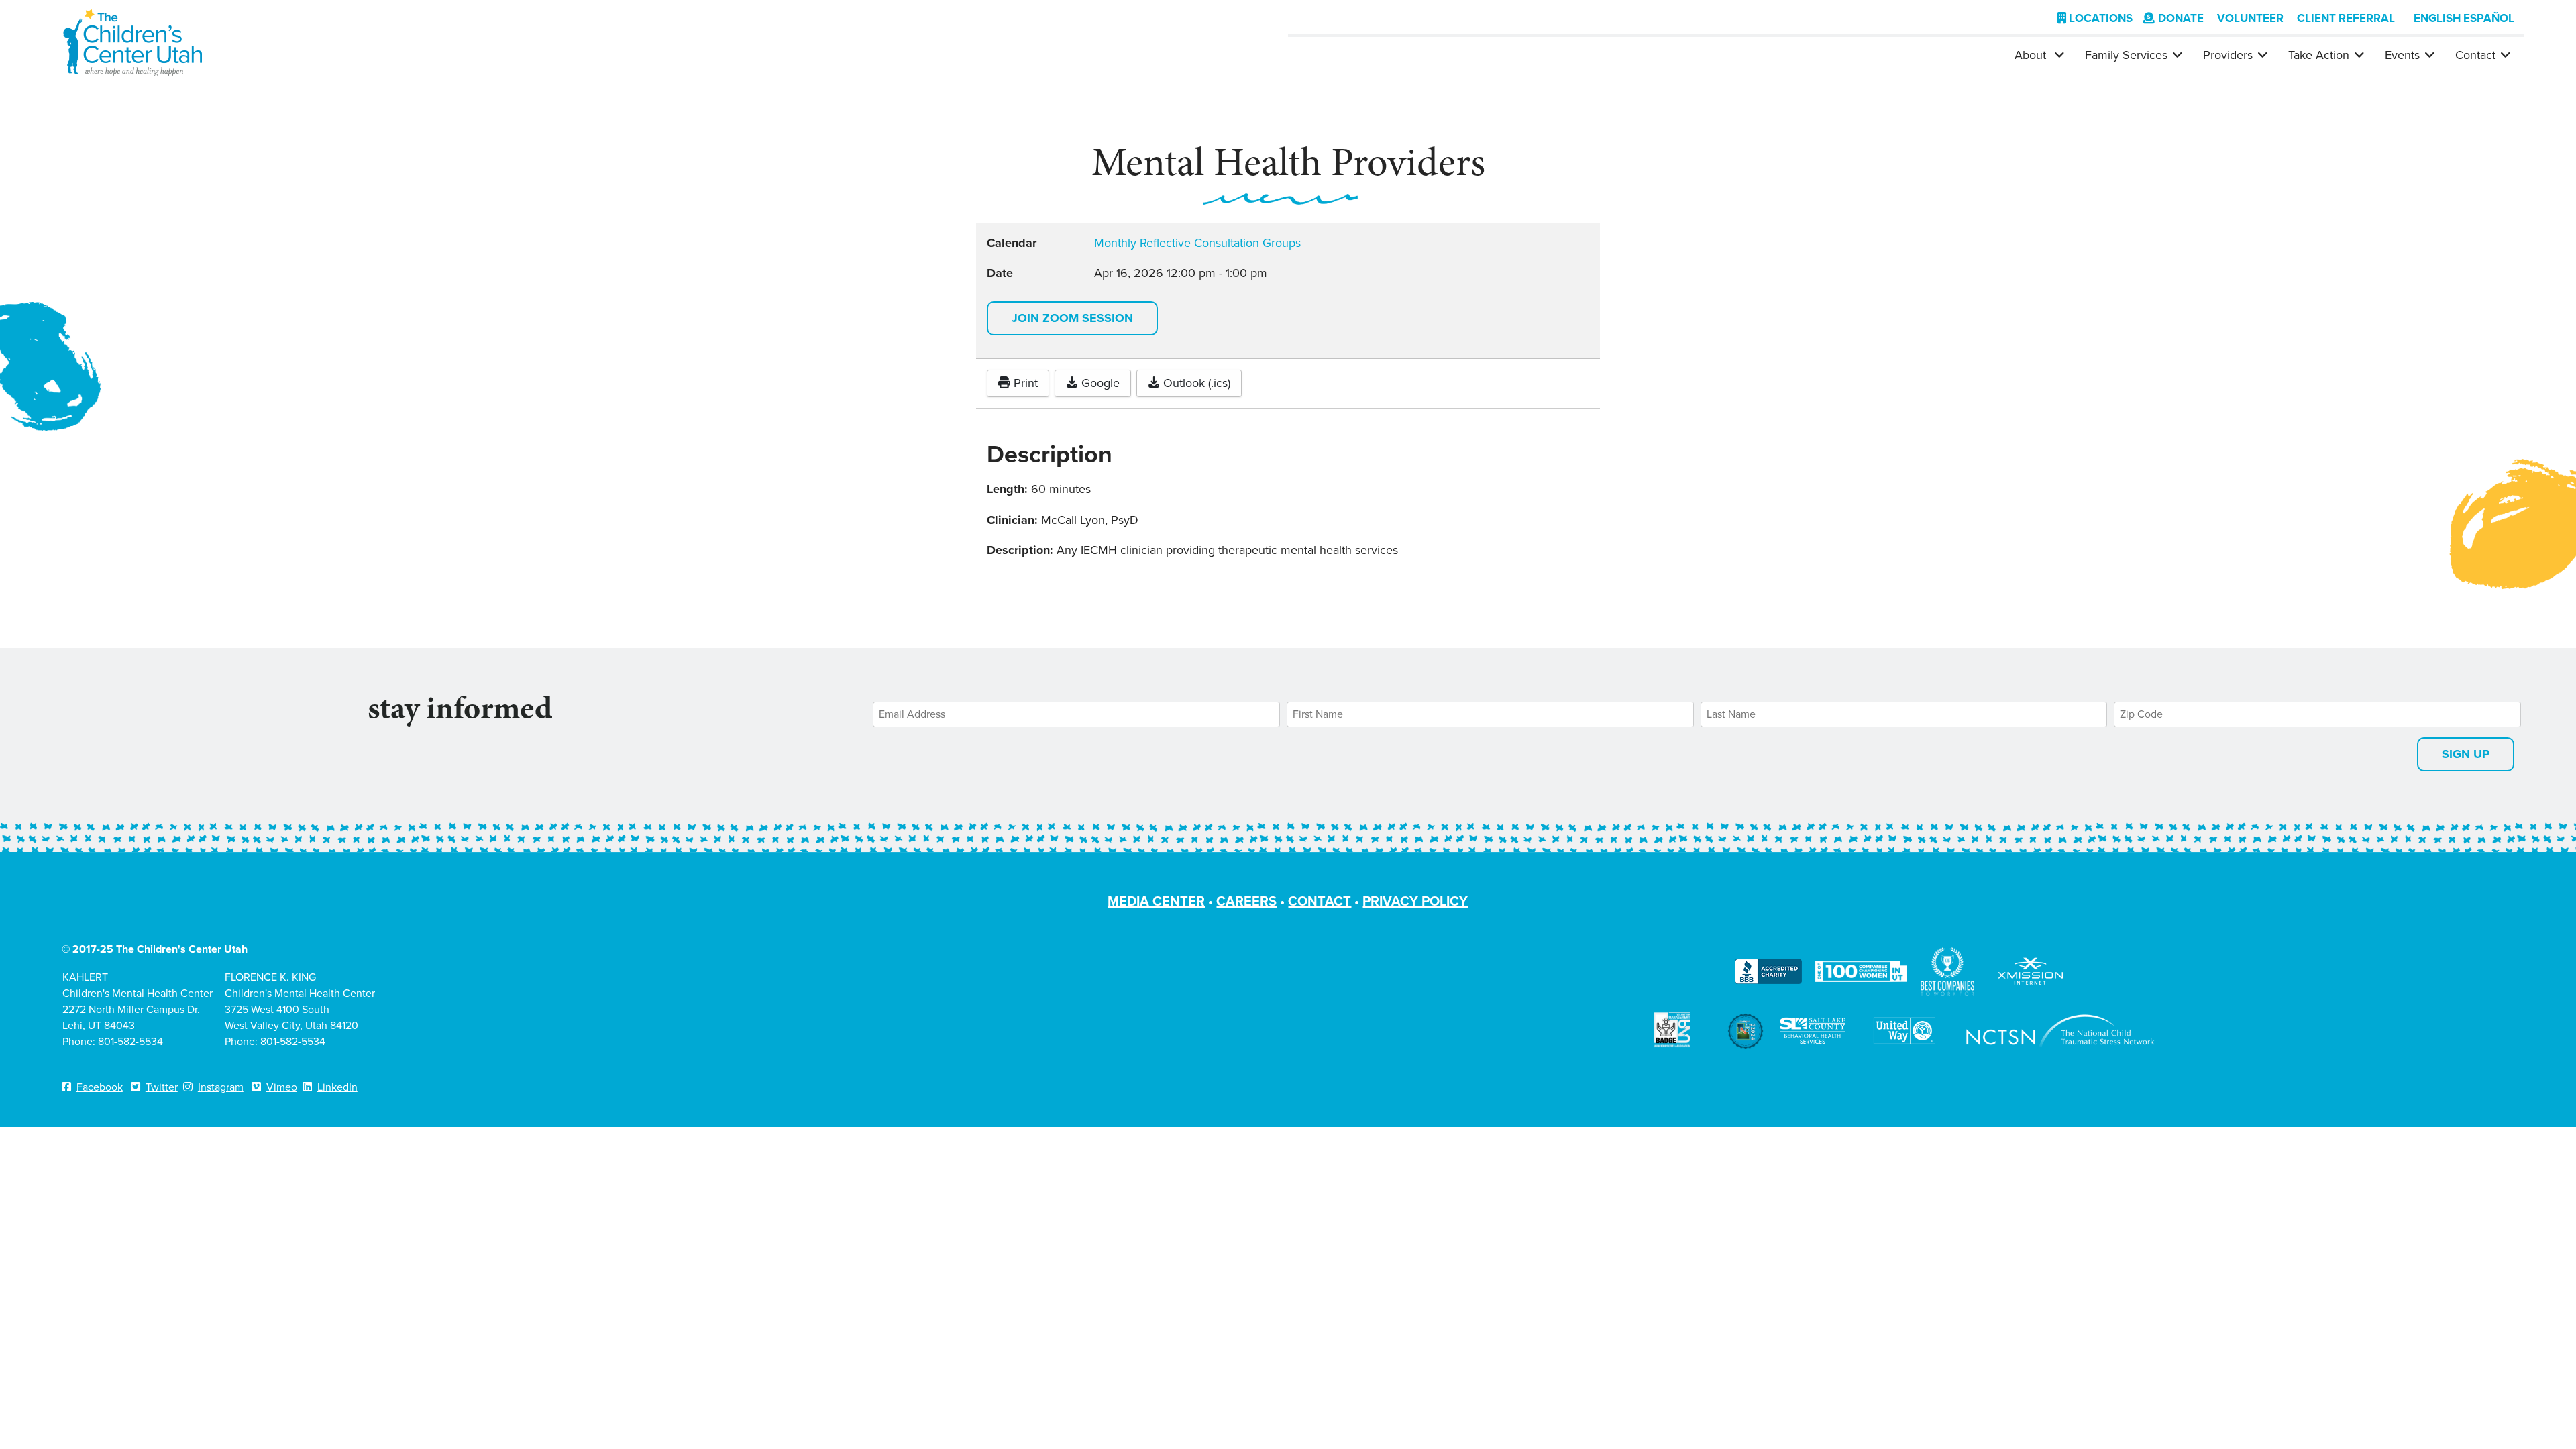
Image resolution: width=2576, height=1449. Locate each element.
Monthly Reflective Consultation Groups (1197, 243)
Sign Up (2466, 754)
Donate (2181, 18)
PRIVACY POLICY (1415, 901)
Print (1024, 383)
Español (2489, 18)
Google (1099, 383)
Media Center (1156, 901)
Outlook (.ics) (1195, 383)
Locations (2099, 18)
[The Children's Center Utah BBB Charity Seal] (1768, 970)
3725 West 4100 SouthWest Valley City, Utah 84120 (291, 1017)
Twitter (162, 1087)
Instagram (221, 1087)
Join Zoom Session (1072, 318)
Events (2402, 55)
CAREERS (1246, 901)
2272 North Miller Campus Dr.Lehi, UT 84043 (131, 1017)
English (2437, 18)
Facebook (100, 1087)
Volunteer (2250, 18)
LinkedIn (337, 1087)
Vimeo (282, 1087)
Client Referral (2346, 18)
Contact (2475, 55)
